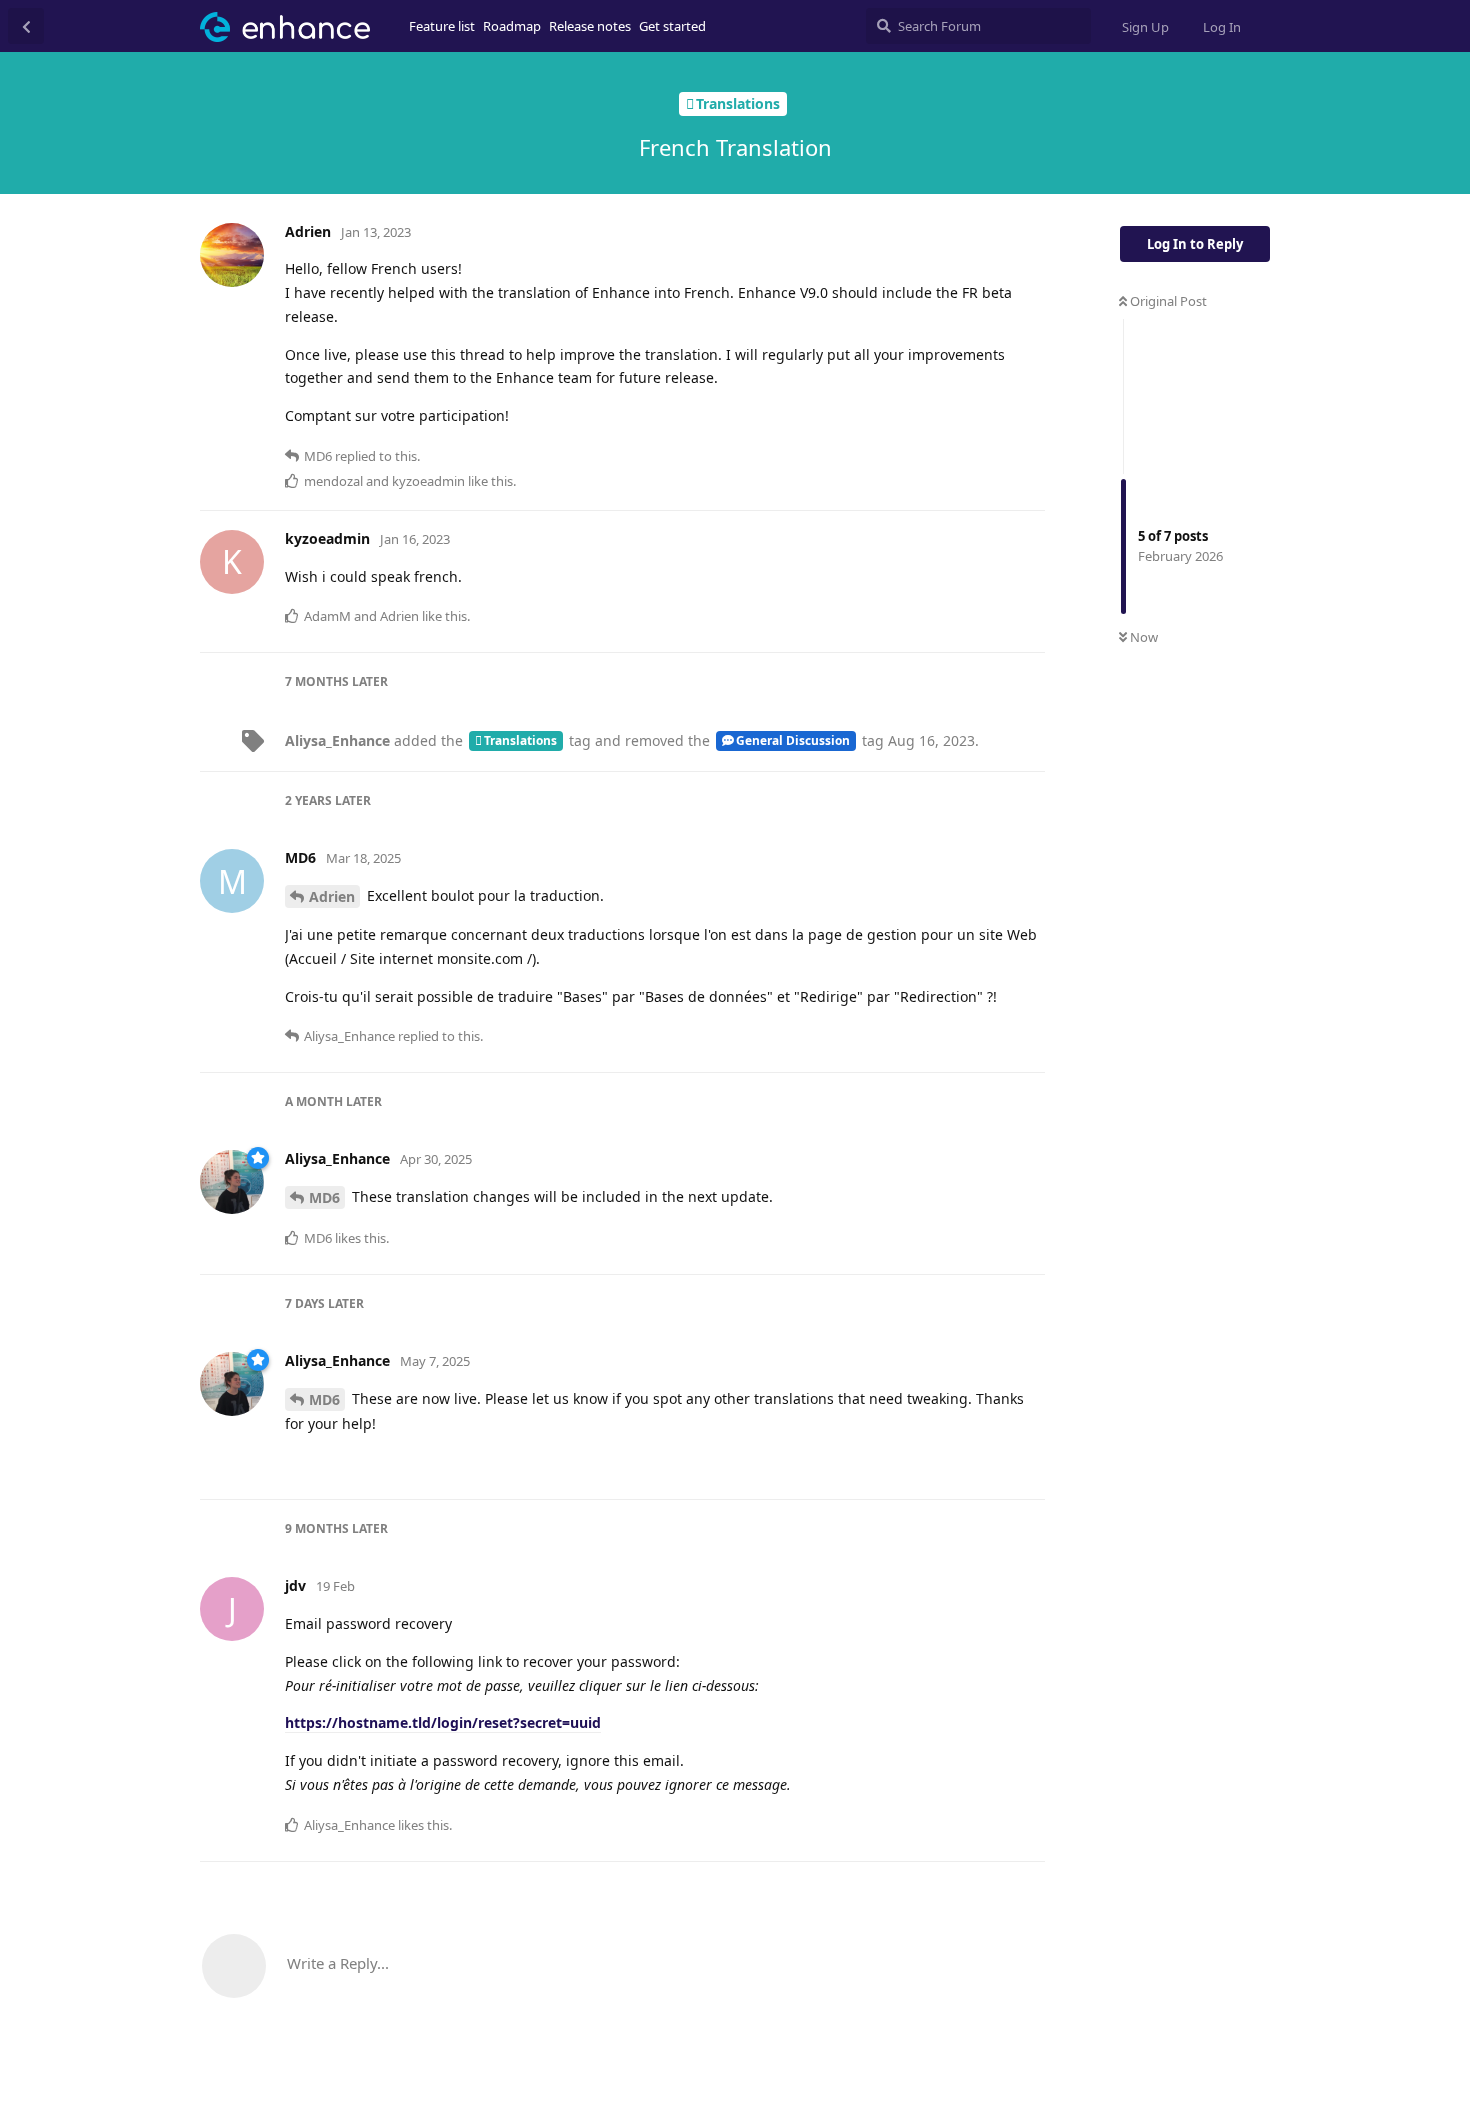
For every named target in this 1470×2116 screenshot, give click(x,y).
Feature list (442, 26)
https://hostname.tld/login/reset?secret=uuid (443, 1722)
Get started (672, 26)
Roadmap (512, 26)
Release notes (590, 26)
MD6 (324, 1197)
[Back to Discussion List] (26, 26)
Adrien (332, 896)
